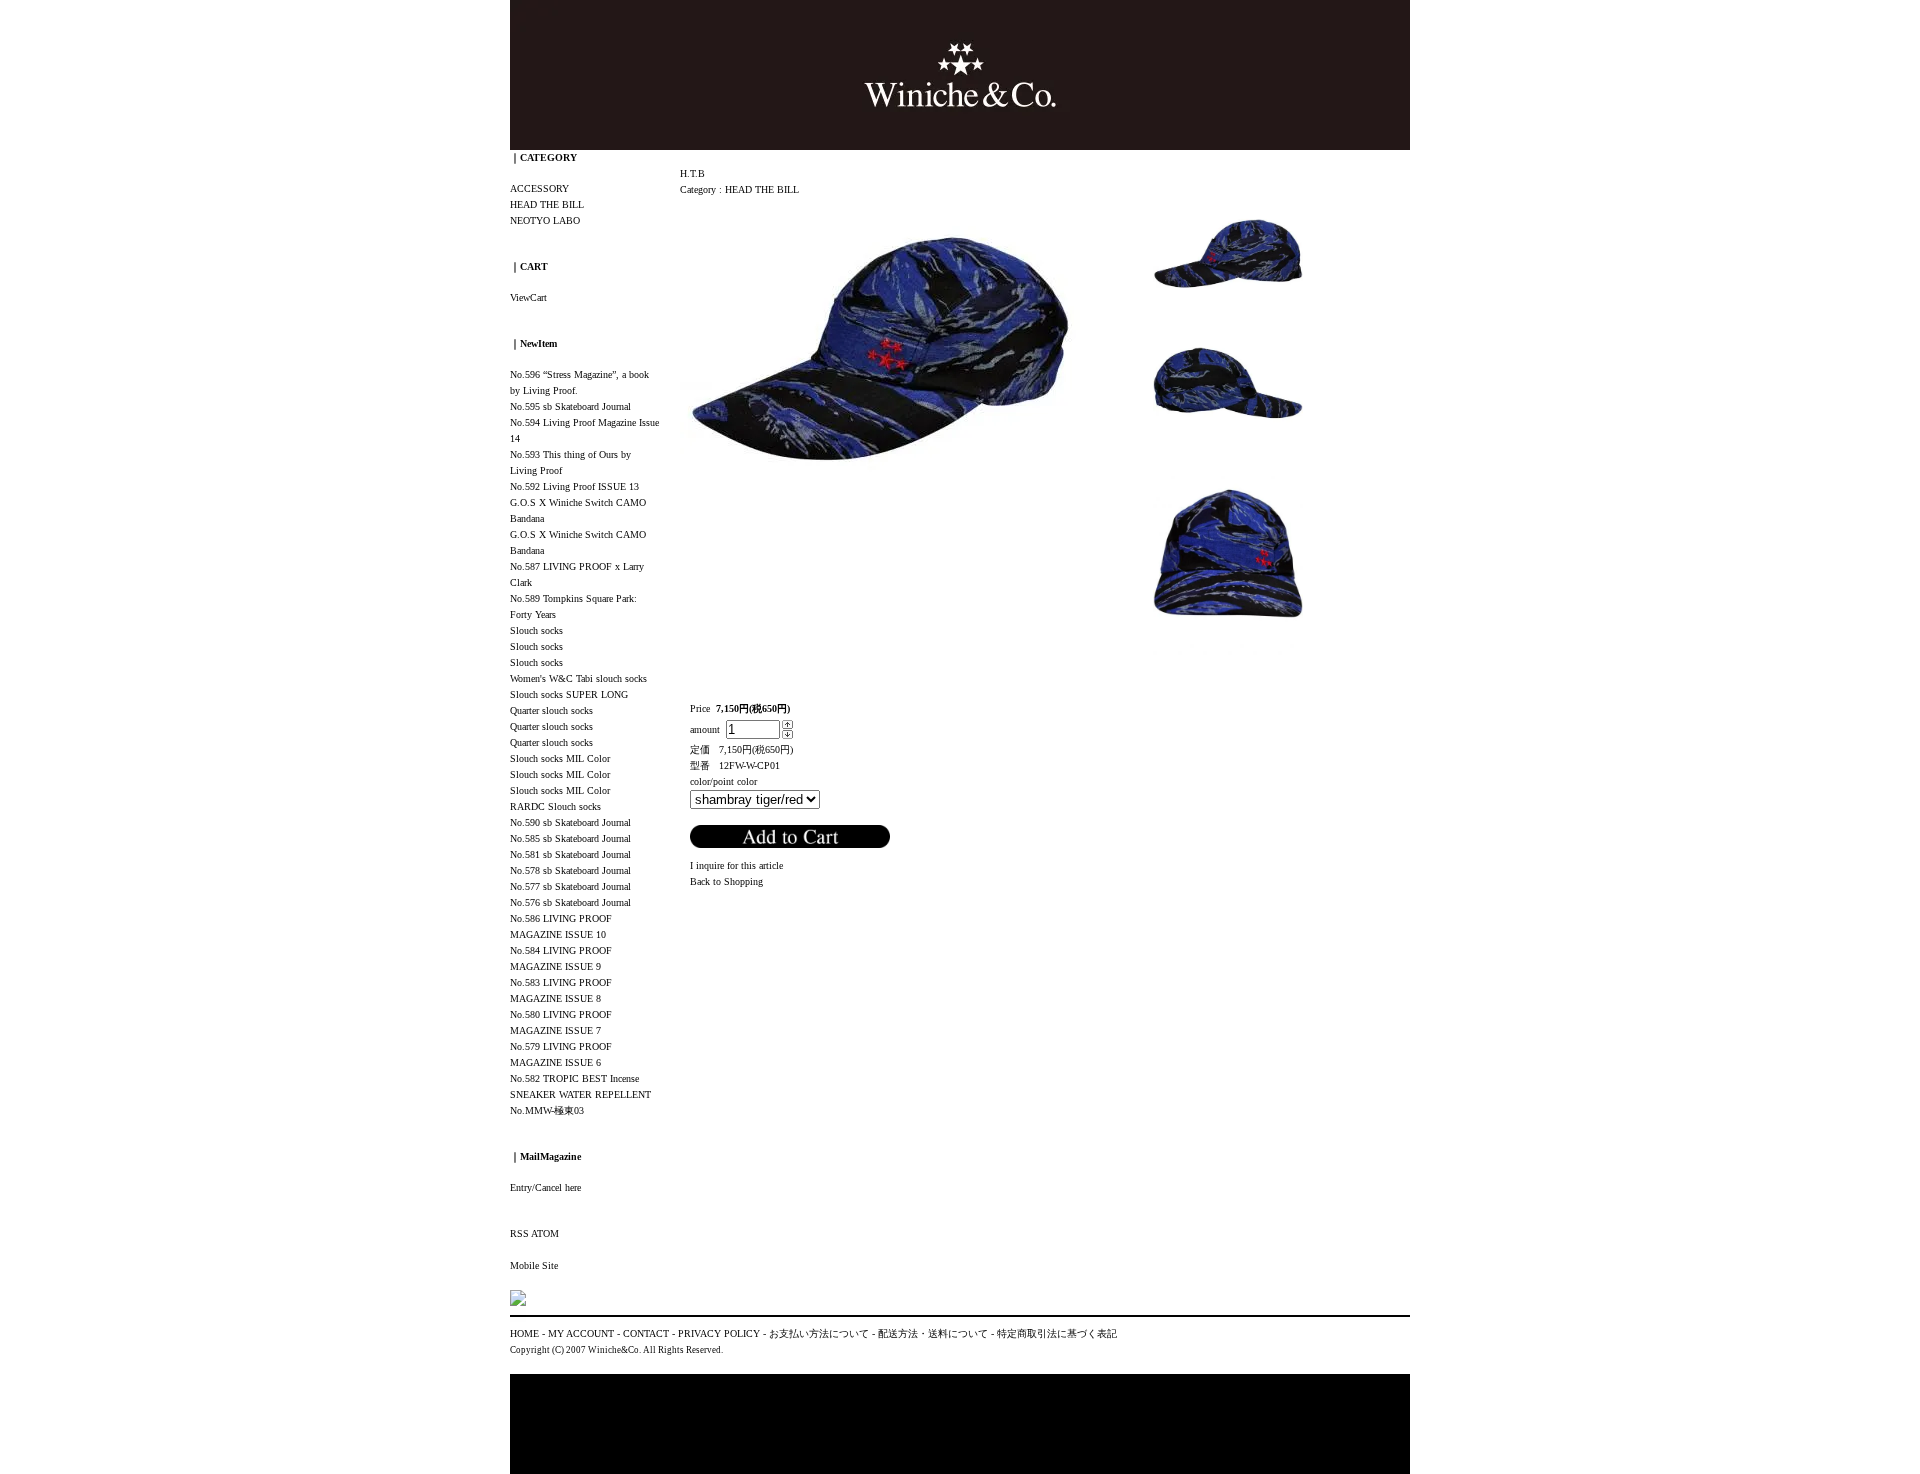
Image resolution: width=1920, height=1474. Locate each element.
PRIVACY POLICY (719, 1333)
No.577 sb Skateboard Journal (570, 886)
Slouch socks (536, 630)
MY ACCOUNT (581, 1333)
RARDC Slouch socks (555, 806)
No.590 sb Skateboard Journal (570, 822)
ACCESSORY (539, 188)
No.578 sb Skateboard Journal (570, 870)
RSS (519, 1233)
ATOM (545, 1233)
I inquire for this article (736, 865)
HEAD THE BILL (762, 189)
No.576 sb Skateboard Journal (570, 902)
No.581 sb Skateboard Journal (570, 854)
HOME (524, 1333)
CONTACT (646, 1333)
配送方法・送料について (933, 1333)
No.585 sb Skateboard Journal (570, 838)
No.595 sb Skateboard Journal (570, 406)
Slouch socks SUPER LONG (569, 694)
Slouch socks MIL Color (560, 758)
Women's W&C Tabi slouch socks (578, 678)
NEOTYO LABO (545, 220)
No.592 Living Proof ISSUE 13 (574, 486)
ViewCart (528, 297)
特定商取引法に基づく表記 (1057, 1333)
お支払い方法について (819, 1333)
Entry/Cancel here (545, 1187)
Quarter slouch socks (551, 710)
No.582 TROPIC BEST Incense (574, 1078)
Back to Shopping (726, 881)
